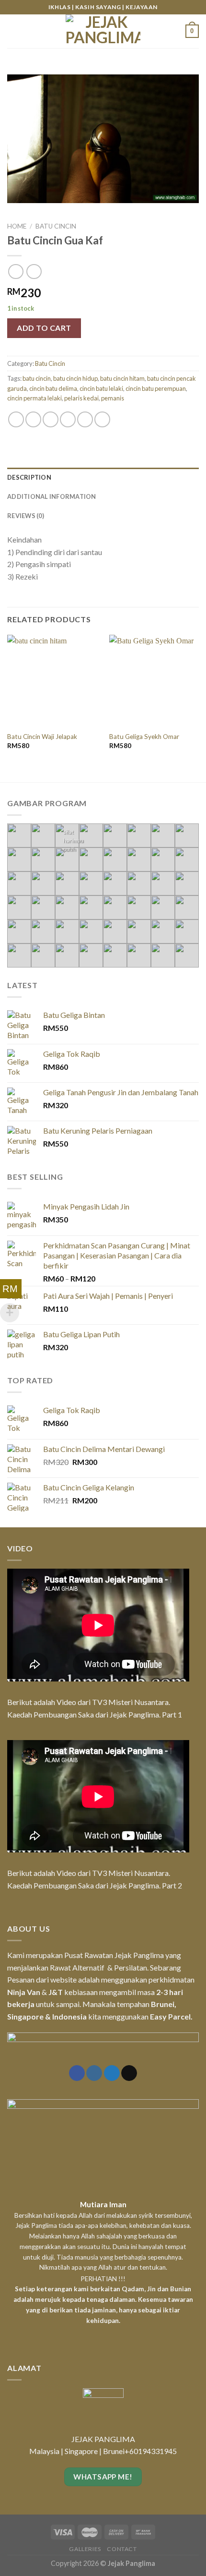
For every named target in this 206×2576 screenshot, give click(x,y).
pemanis (113, 398)
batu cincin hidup (75, 378)
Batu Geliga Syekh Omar (144, 737)
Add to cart (44, 328)
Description (29, 477)
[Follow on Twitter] (112, 2073)
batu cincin (37, 378)
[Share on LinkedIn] (102, 419)
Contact (122, 2549)
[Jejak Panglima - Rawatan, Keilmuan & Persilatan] (103, 31)
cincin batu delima (53, 388)
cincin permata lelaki (34, 398)
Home (17, 226)
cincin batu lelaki (101, 388)
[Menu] (13, 31)
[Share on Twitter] (51, 419)
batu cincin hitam (122, 378)
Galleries (85, 2549)
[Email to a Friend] (68, 419)
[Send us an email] (129, 2073)
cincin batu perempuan (156, 388)
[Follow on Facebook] (77, 2073)
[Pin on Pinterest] (85, 419)
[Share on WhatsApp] (16, 419)
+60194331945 (151, 2451)
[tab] (103, 477)
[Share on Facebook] (33, 419)
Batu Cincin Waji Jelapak (42, 737)
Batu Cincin (56, 226)
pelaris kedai (81, 398)
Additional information (52, 496)
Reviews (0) (26, 516)
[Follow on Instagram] (94, 2073)
